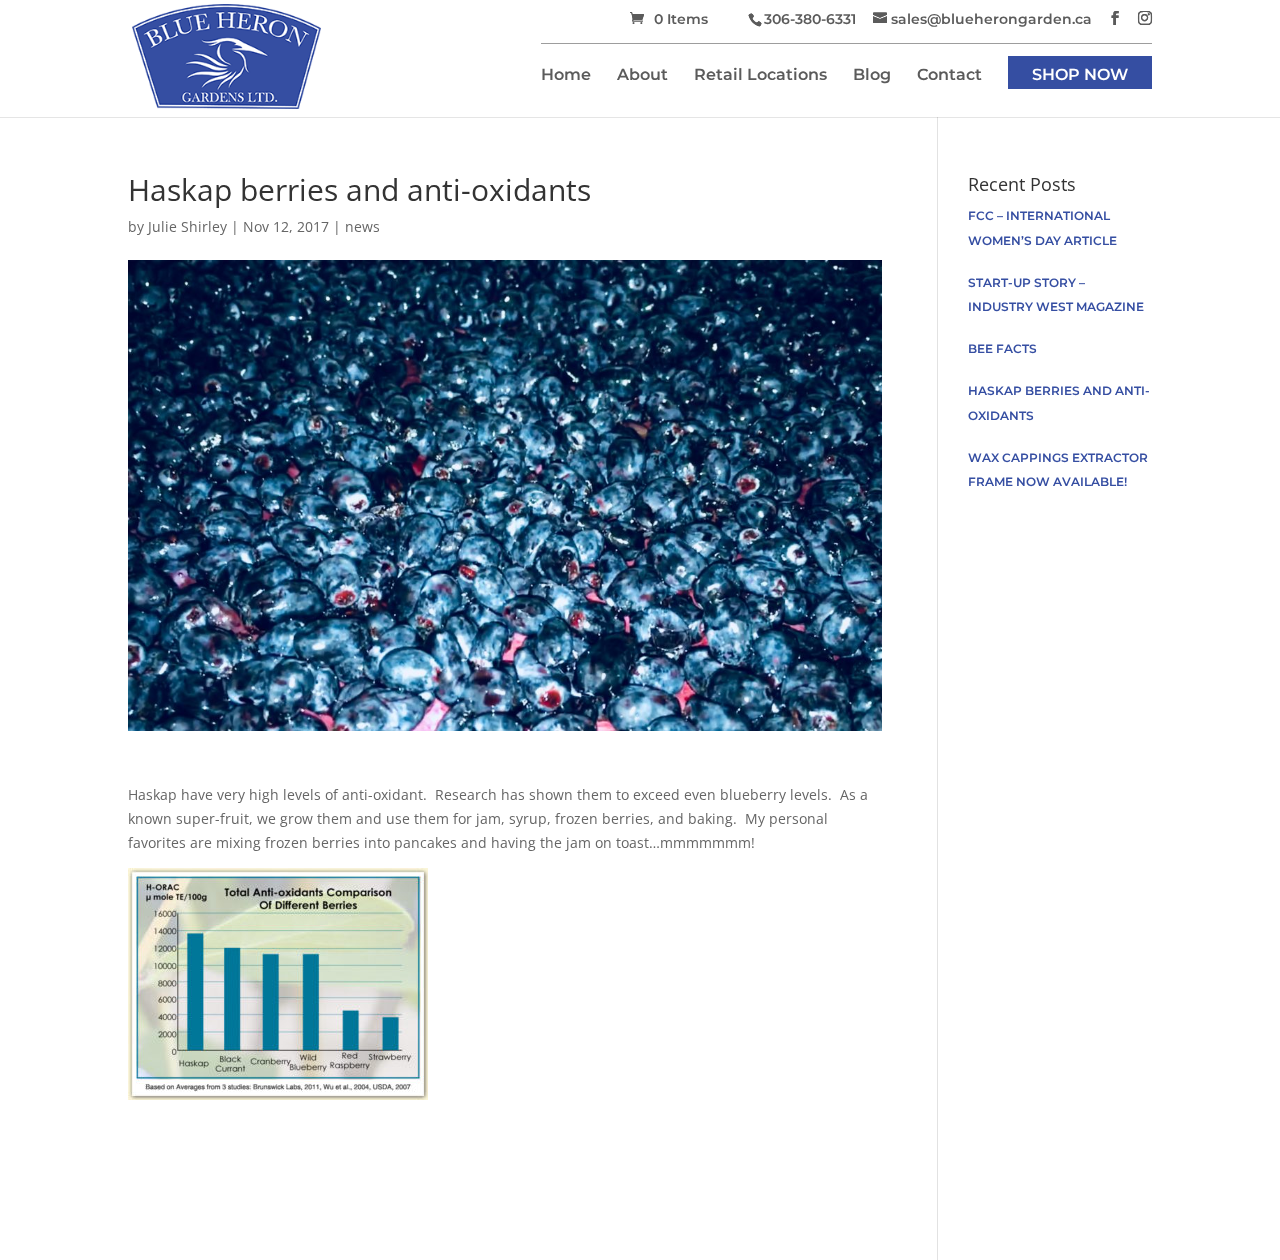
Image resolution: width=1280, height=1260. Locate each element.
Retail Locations (760, 76)
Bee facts (1002, 348)
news (362, 226)
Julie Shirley (187, 226)
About (642, 76)
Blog (872, 76)
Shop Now (1080, 76)
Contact (949, 76)
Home (566, 76)
